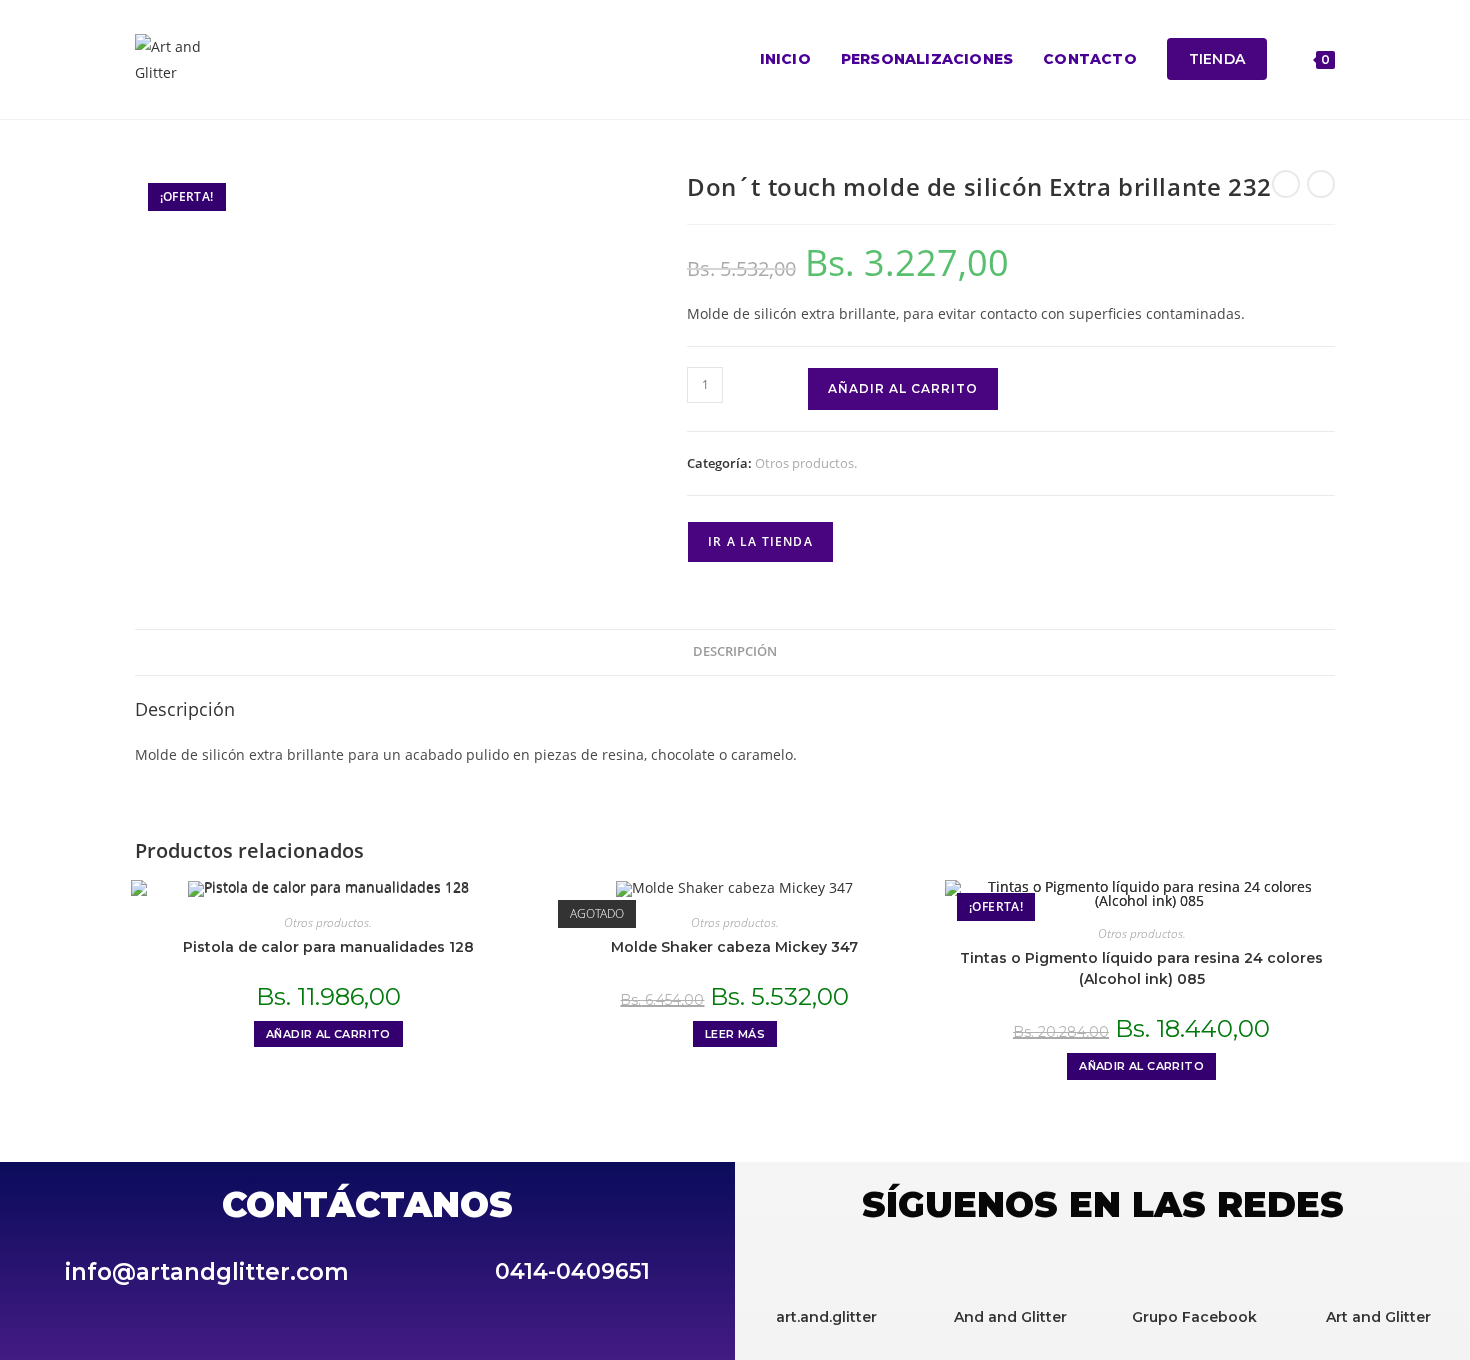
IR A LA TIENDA (760, 541)
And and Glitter (1010, 1317)
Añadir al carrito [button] (328, 1034)
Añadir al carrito (903, 388)
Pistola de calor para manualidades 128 (328, 947)
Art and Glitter (1378, 1317)
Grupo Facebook (1194, 1317)
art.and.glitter (826, 1317)
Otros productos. (806, 463)
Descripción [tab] (735, 651)
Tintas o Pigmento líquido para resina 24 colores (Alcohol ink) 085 (1141, 968)
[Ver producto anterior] (1286, 184)
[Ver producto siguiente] (1321, 184)
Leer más (735, 1034)
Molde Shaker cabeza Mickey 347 (734, 947)
